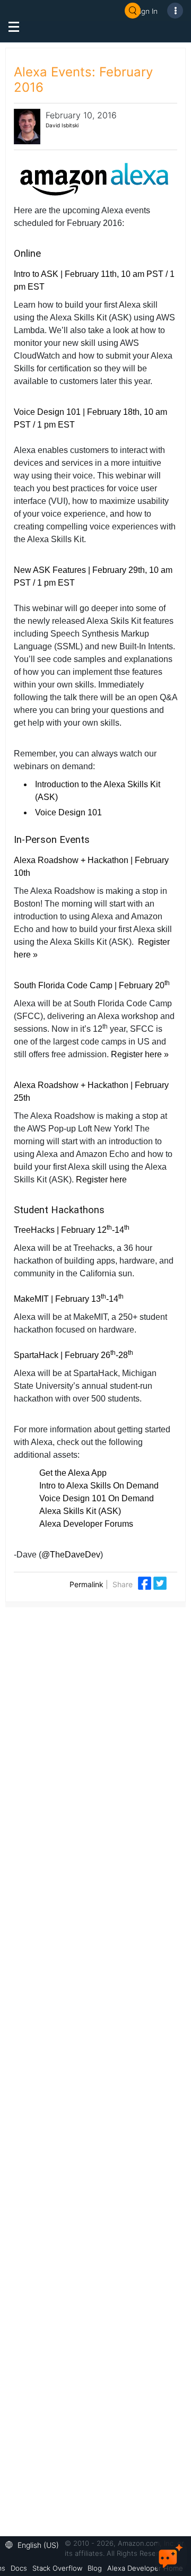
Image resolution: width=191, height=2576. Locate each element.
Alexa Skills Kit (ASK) (80, 1511)
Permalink (86, 1584)
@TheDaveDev (71, 1555)
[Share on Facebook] (146, 1582)
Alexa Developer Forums (86, 1524)
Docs (19, 2568)
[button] (35, 2544)
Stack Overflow (57, 2568)
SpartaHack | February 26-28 (73, 1355)
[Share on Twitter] (160, 1582)
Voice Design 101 (68, 812)
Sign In (146, 11)
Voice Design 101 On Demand (97, 1498)
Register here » (140, 1054)
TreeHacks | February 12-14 (72, 1230)
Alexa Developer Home (145, 2568)
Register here (102, 1180)
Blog (95, 2568)
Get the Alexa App (73, 1473)
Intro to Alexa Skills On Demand (99, 1486)
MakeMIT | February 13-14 (69, 1299)
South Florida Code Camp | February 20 (92, 985)
